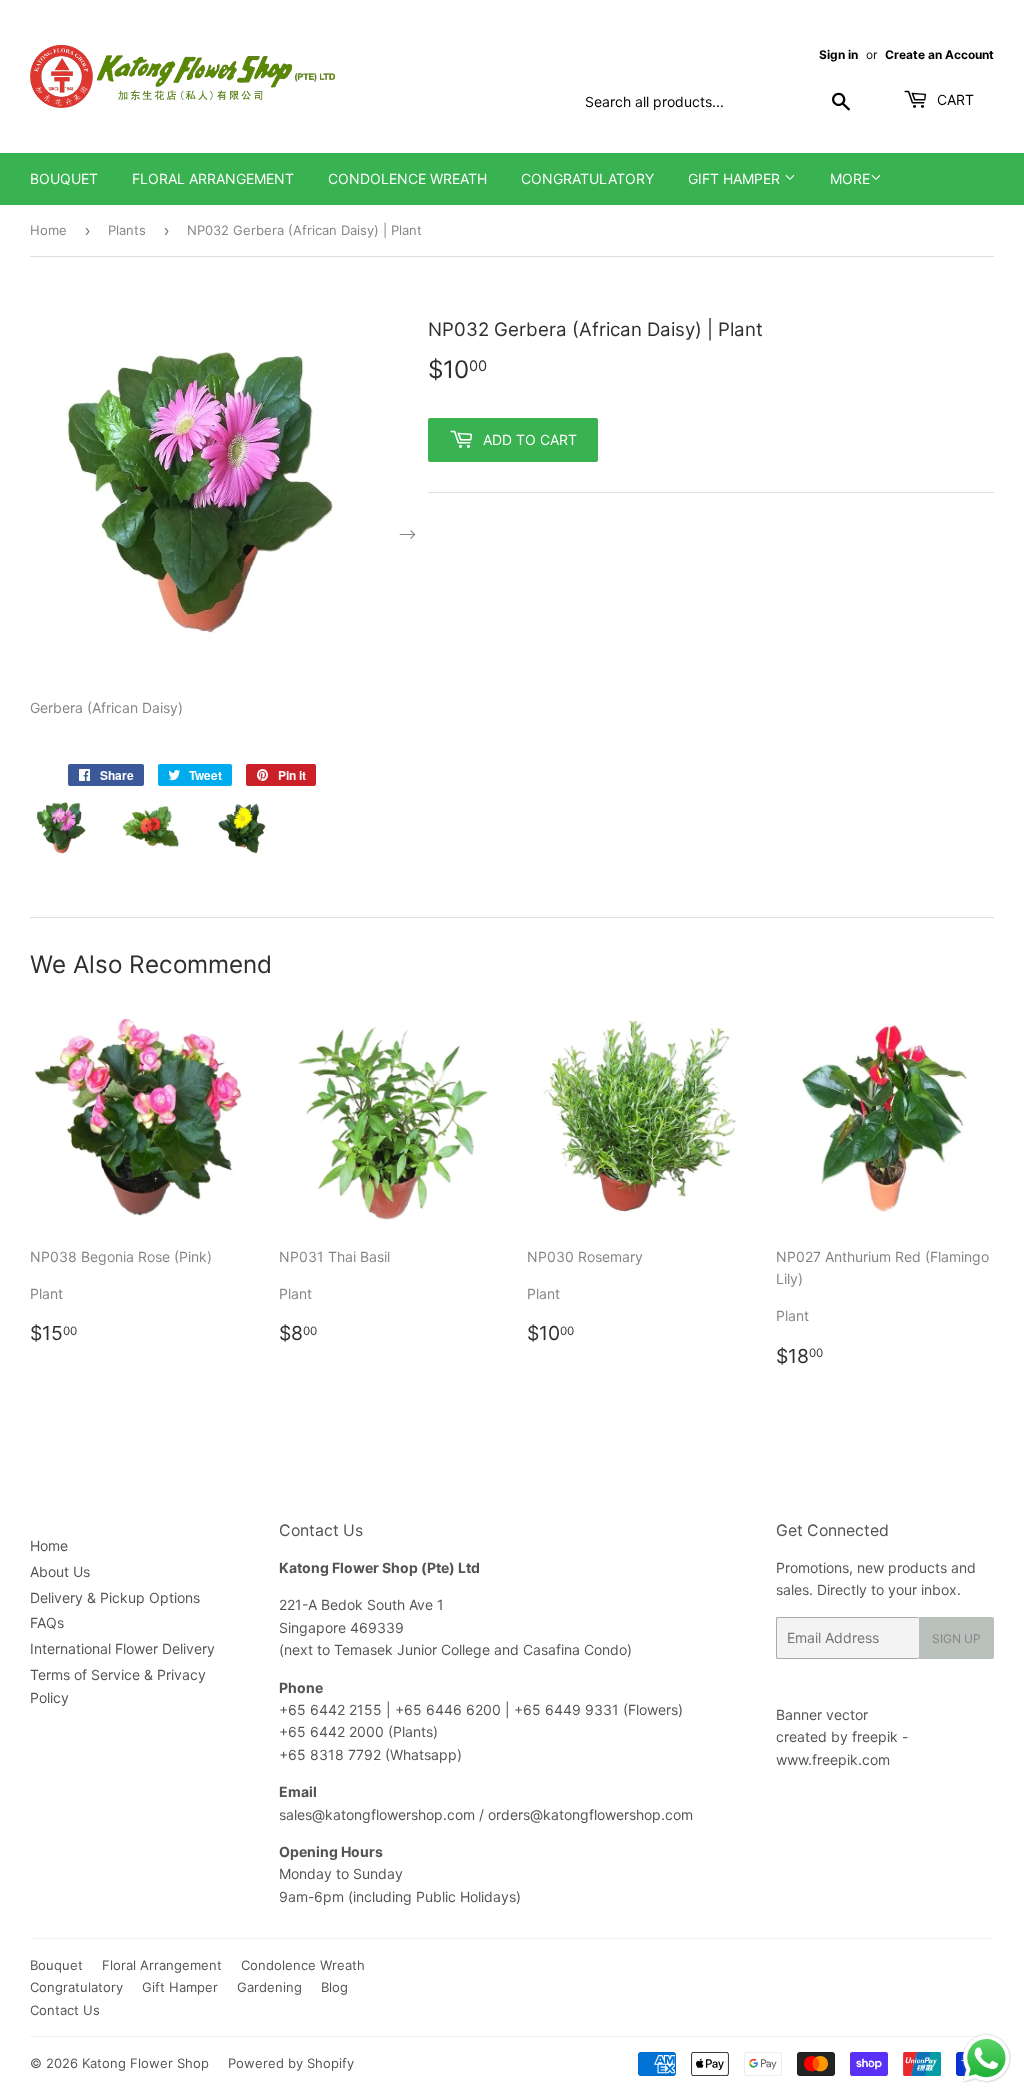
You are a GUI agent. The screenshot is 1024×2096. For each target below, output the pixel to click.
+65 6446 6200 (450, 1709)
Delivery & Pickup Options (115, 1597)
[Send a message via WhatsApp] (986, 2058)
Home (48, 230)
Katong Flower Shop (145, 2063)
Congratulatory (587, 178)
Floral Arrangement (213, 178)
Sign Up (956, 1638)
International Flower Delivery (122, 1648)
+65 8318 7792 (330, 1754)
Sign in (838, 54)
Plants (127, 230)
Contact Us (65, 2010)
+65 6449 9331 (568, 1709)
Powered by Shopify (291, 2063)
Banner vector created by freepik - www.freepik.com (842, 1737)
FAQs (47, 1622)
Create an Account (939, 54)
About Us (60, 1571)
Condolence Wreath (407, 178)
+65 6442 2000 (331, 1731)
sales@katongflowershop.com (377, 1814)
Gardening (269, 1987)
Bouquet (64, 178)
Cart (953, 99)
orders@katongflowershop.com (590, 1814)
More (850, 178)
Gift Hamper (736, 178)
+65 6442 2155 (332, 1709)
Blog (334, 1987)
